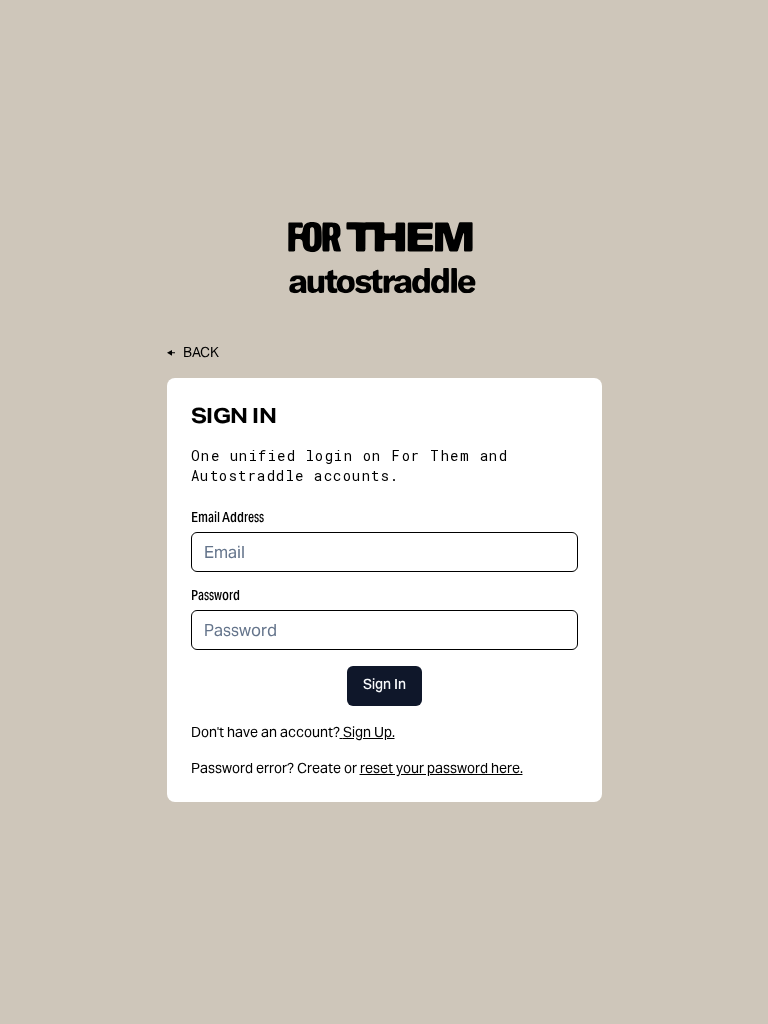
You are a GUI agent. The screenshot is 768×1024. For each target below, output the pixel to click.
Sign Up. (369, 732)
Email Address (227, 517)
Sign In (384, 686)
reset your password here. (441, 768)
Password (215, 595)
